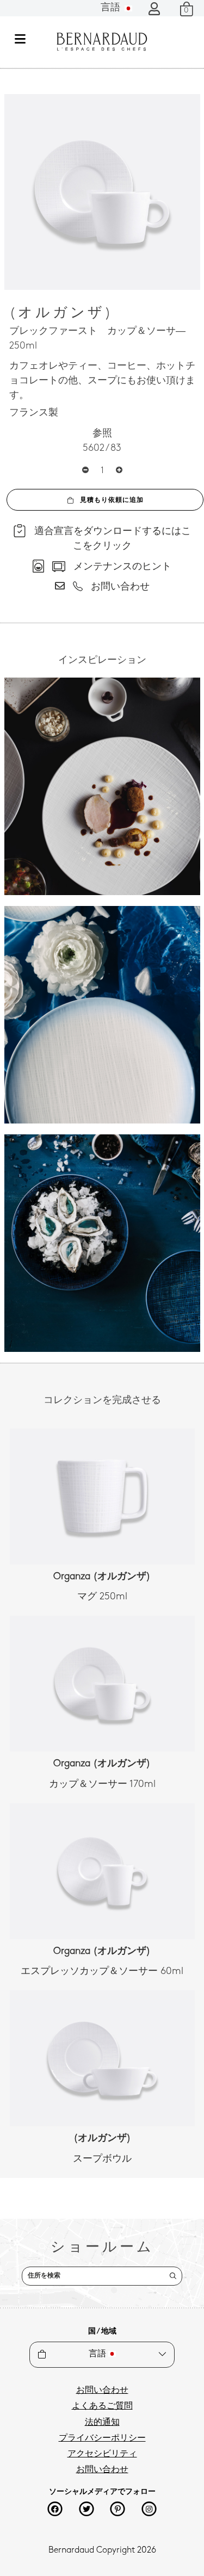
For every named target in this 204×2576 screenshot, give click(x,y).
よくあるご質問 (102, 2406)
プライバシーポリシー (102, 2438)
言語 (112, 8)
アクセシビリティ (102, 2454)
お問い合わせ (102, 2391)
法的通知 (102, 2423)
